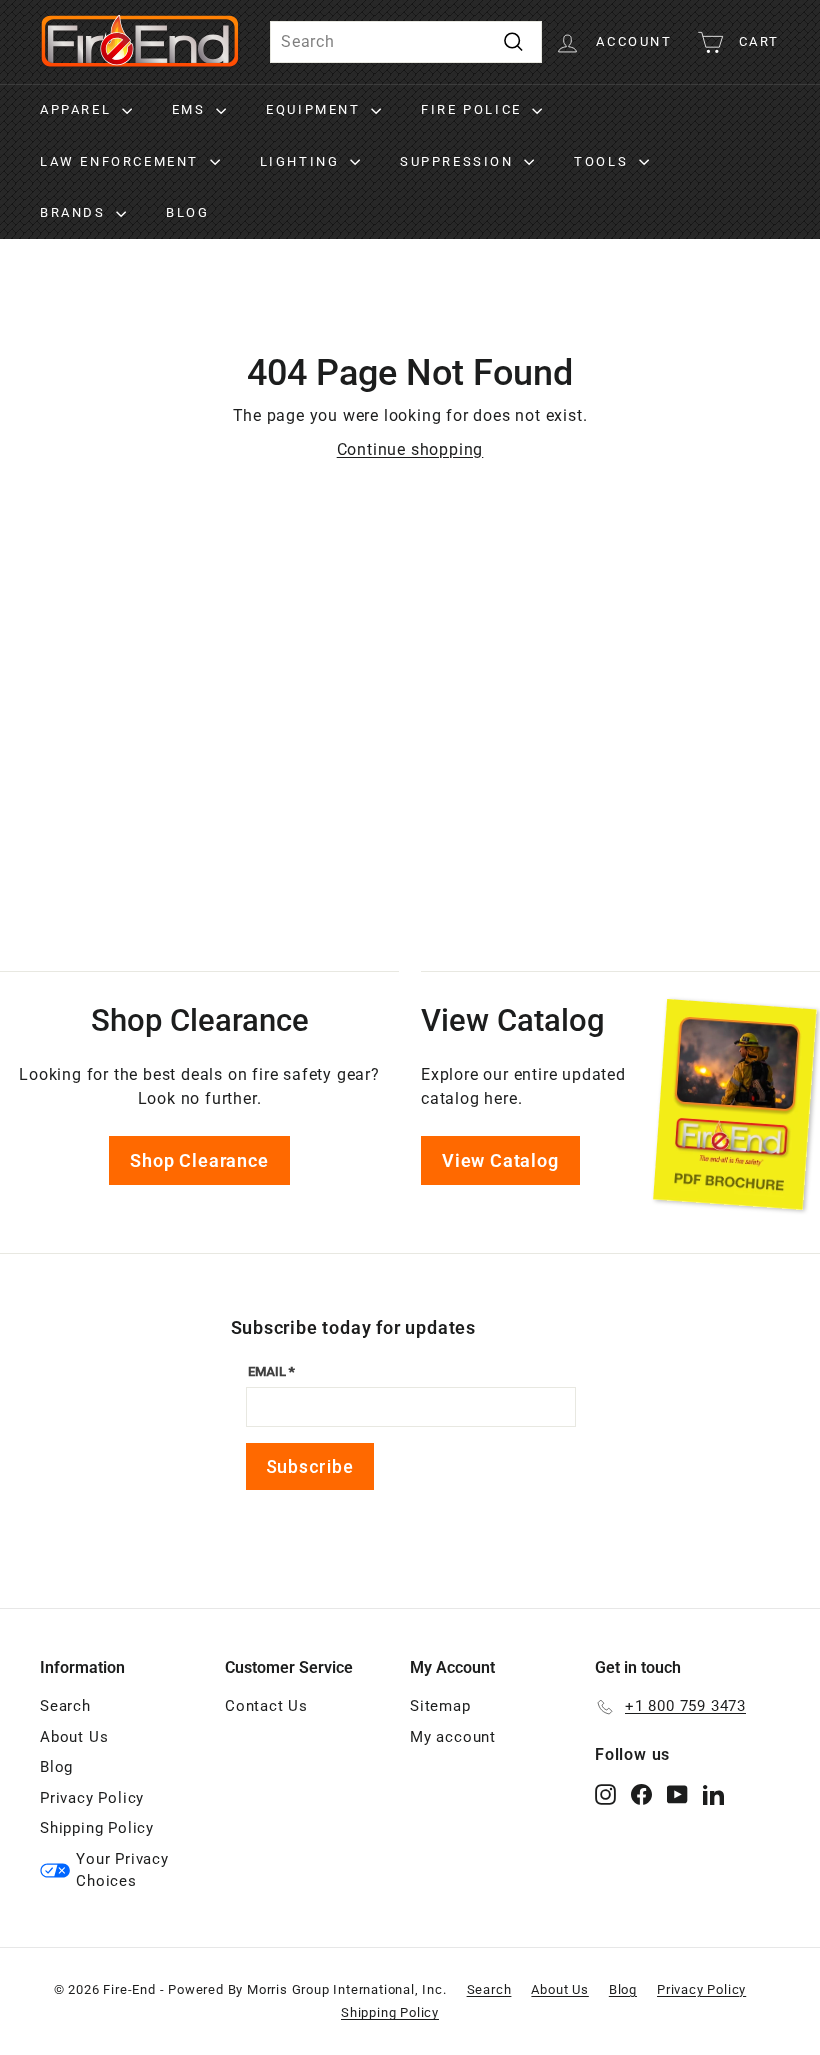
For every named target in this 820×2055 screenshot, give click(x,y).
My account (453, 1737)
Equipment (316, 109)
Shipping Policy (97, 1828)
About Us (74, 1737)
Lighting (302, 161)
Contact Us (266, 1706)
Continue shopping (410, 449)
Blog (187, 212)
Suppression (459, 161)
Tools (604, 161)
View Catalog (500, 1160)
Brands (75, 212)
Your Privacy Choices (122, 1870)
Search (65, 1706)
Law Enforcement (122, 161)
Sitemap (440, 1706)
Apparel (78, 109)
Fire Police (474, 109)
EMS (191, 109)
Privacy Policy (92, 1798)
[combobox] (406, 42)
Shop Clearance (199, 1160)
